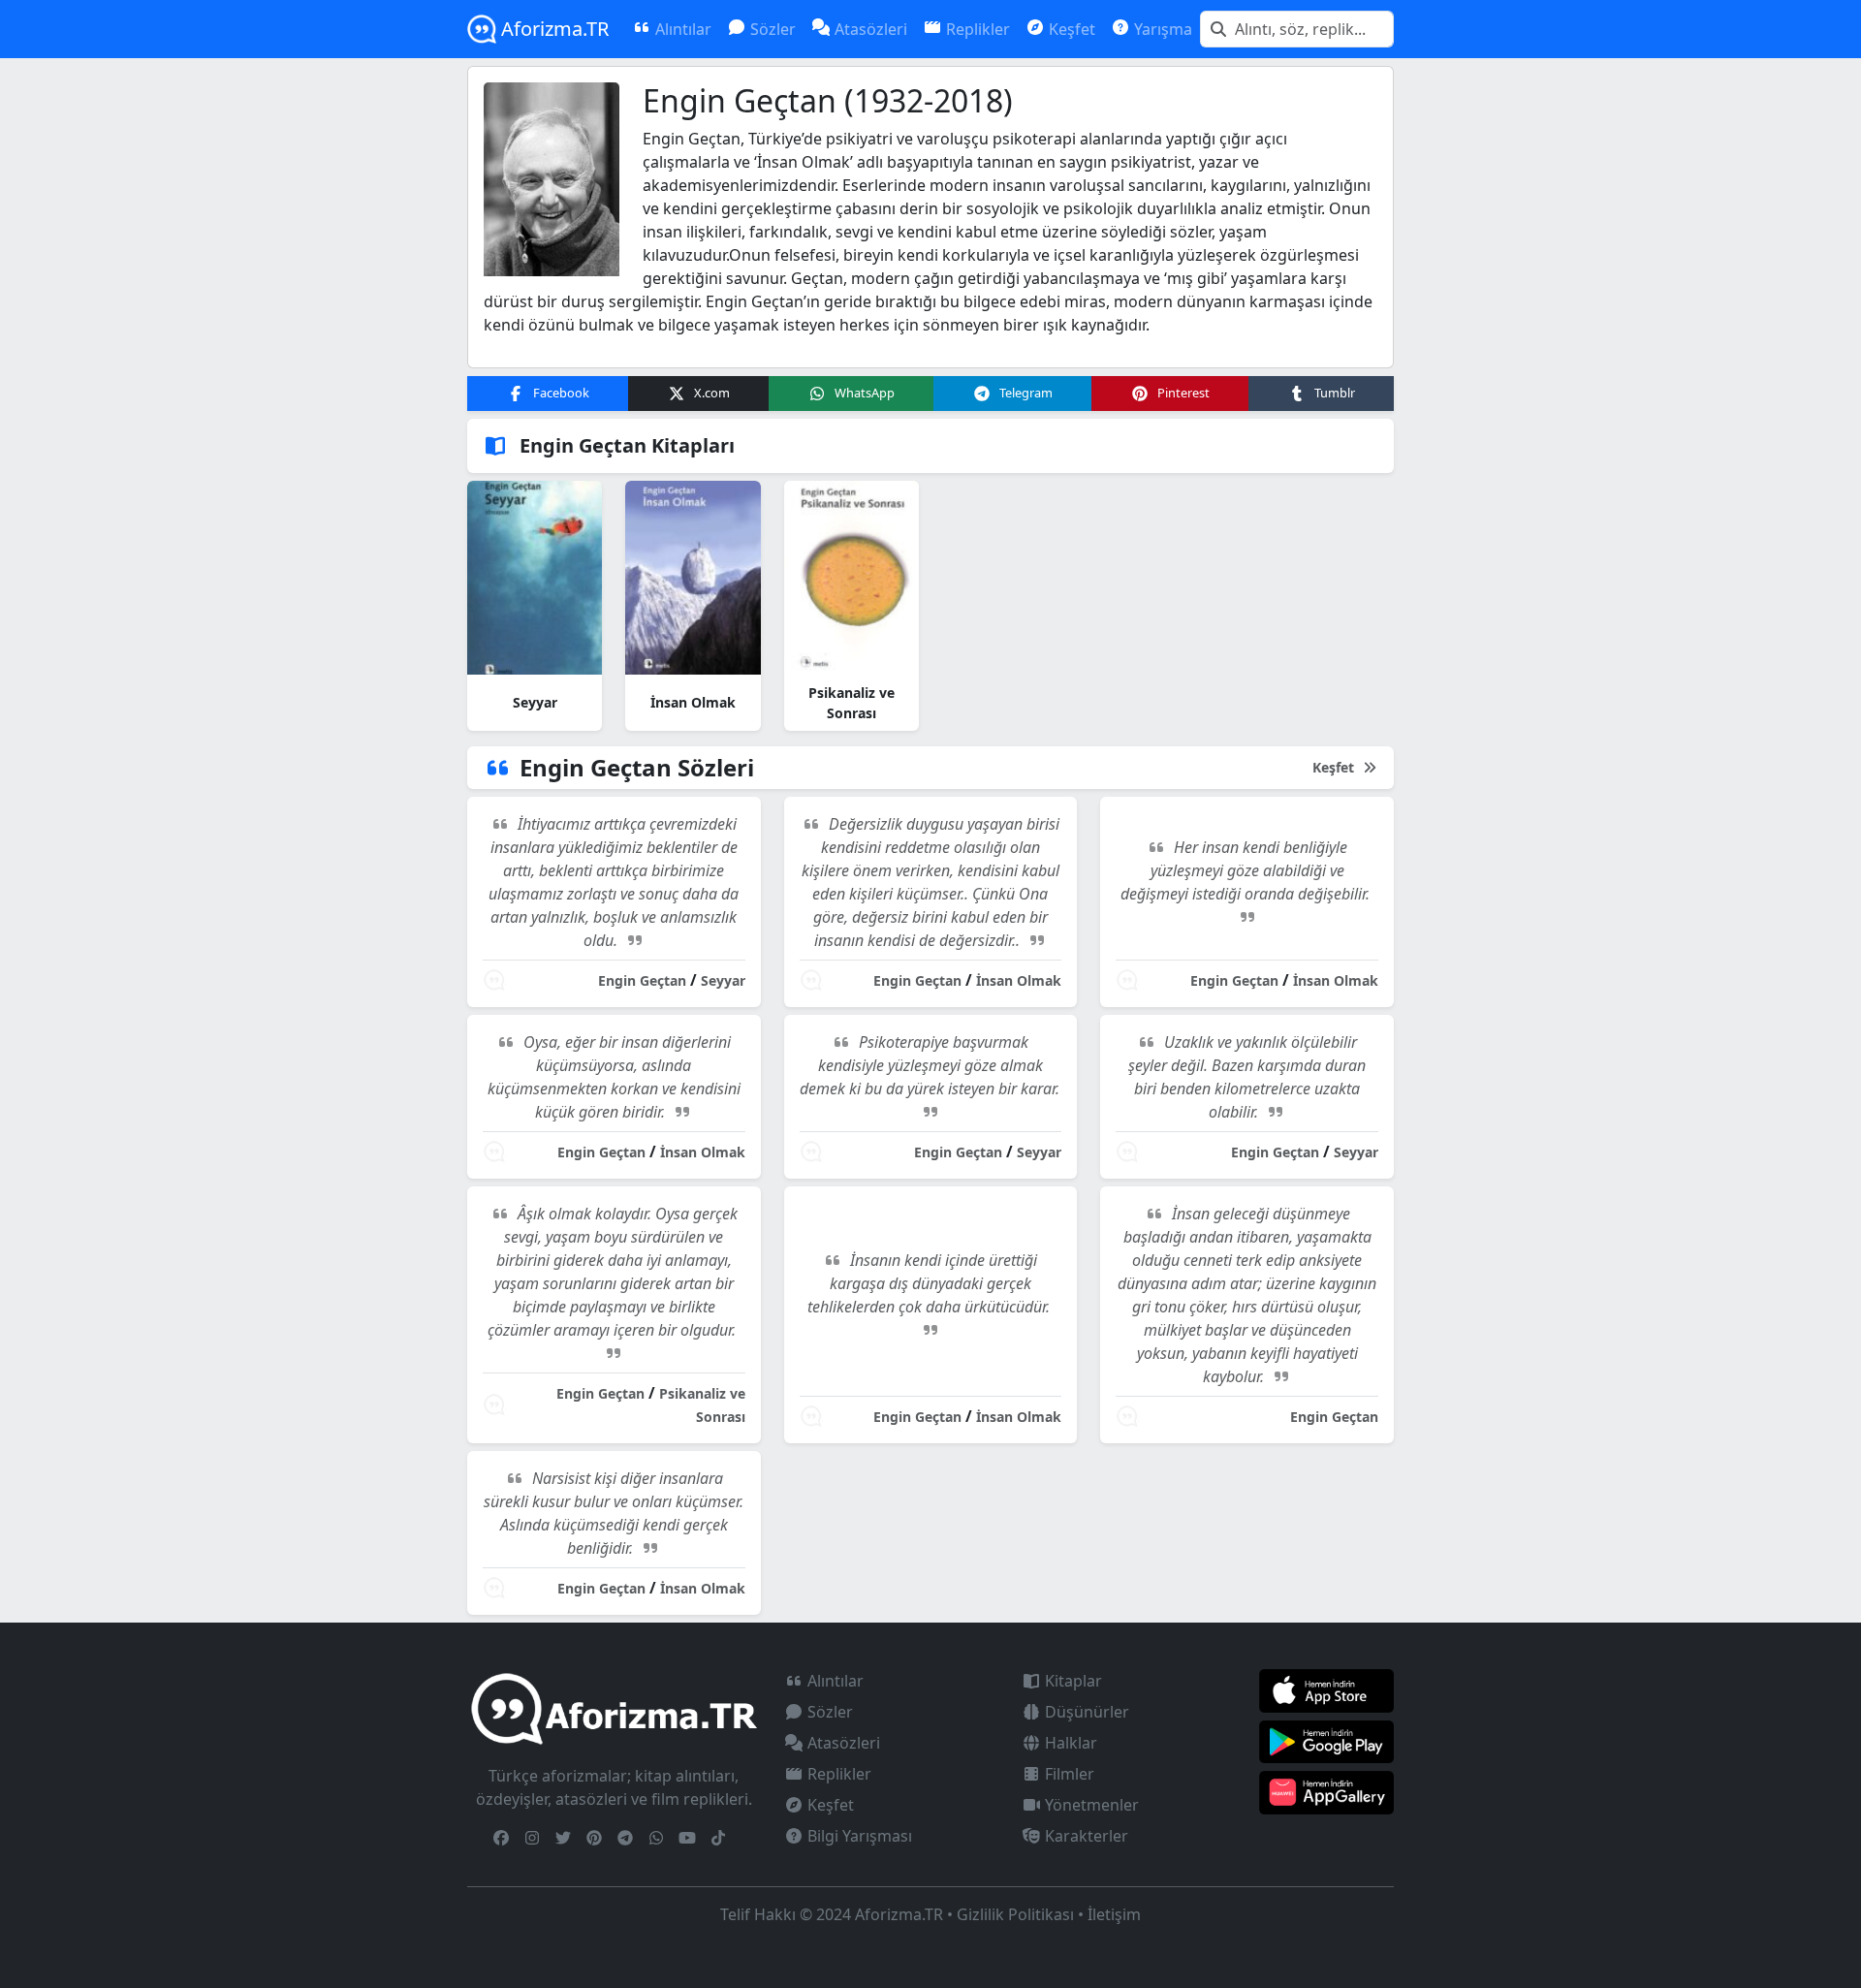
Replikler (837, 1774)
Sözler (828, 1712)
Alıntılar (834, 1681)
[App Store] (1326, 1689)
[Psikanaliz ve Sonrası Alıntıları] (852, 578)
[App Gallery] (1326, 1791)
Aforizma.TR (552, 29)
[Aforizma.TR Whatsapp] (656, 1838)
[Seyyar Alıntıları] (535, 578)
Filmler (1068, 1774)
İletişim (1114, 1914)
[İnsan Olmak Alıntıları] (693, 578)
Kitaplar (1072, 1681)
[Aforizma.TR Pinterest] (594, 1838)
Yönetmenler (1090, 1805)
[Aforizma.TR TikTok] (718, 1838)
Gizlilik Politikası (1015, 1914)
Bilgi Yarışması (858, 1836)
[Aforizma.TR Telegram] (625, 1838)
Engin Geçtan (642, 980)
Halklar (1069, 1743)
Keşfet (1335, 767)
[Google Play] (1326, 1740)
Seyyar (535, 702)
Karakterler (1085, 1836)
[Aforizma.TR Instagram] (532, 1838)
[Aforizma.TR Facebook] (501, 1838)
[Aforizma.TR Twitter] (563, 1838)
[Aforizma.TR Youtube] (687, 1838)
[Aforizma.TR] (614, 1708)
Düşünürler (1085, 1712)
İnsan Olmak (693, 702)
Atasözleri (842, 1743)
